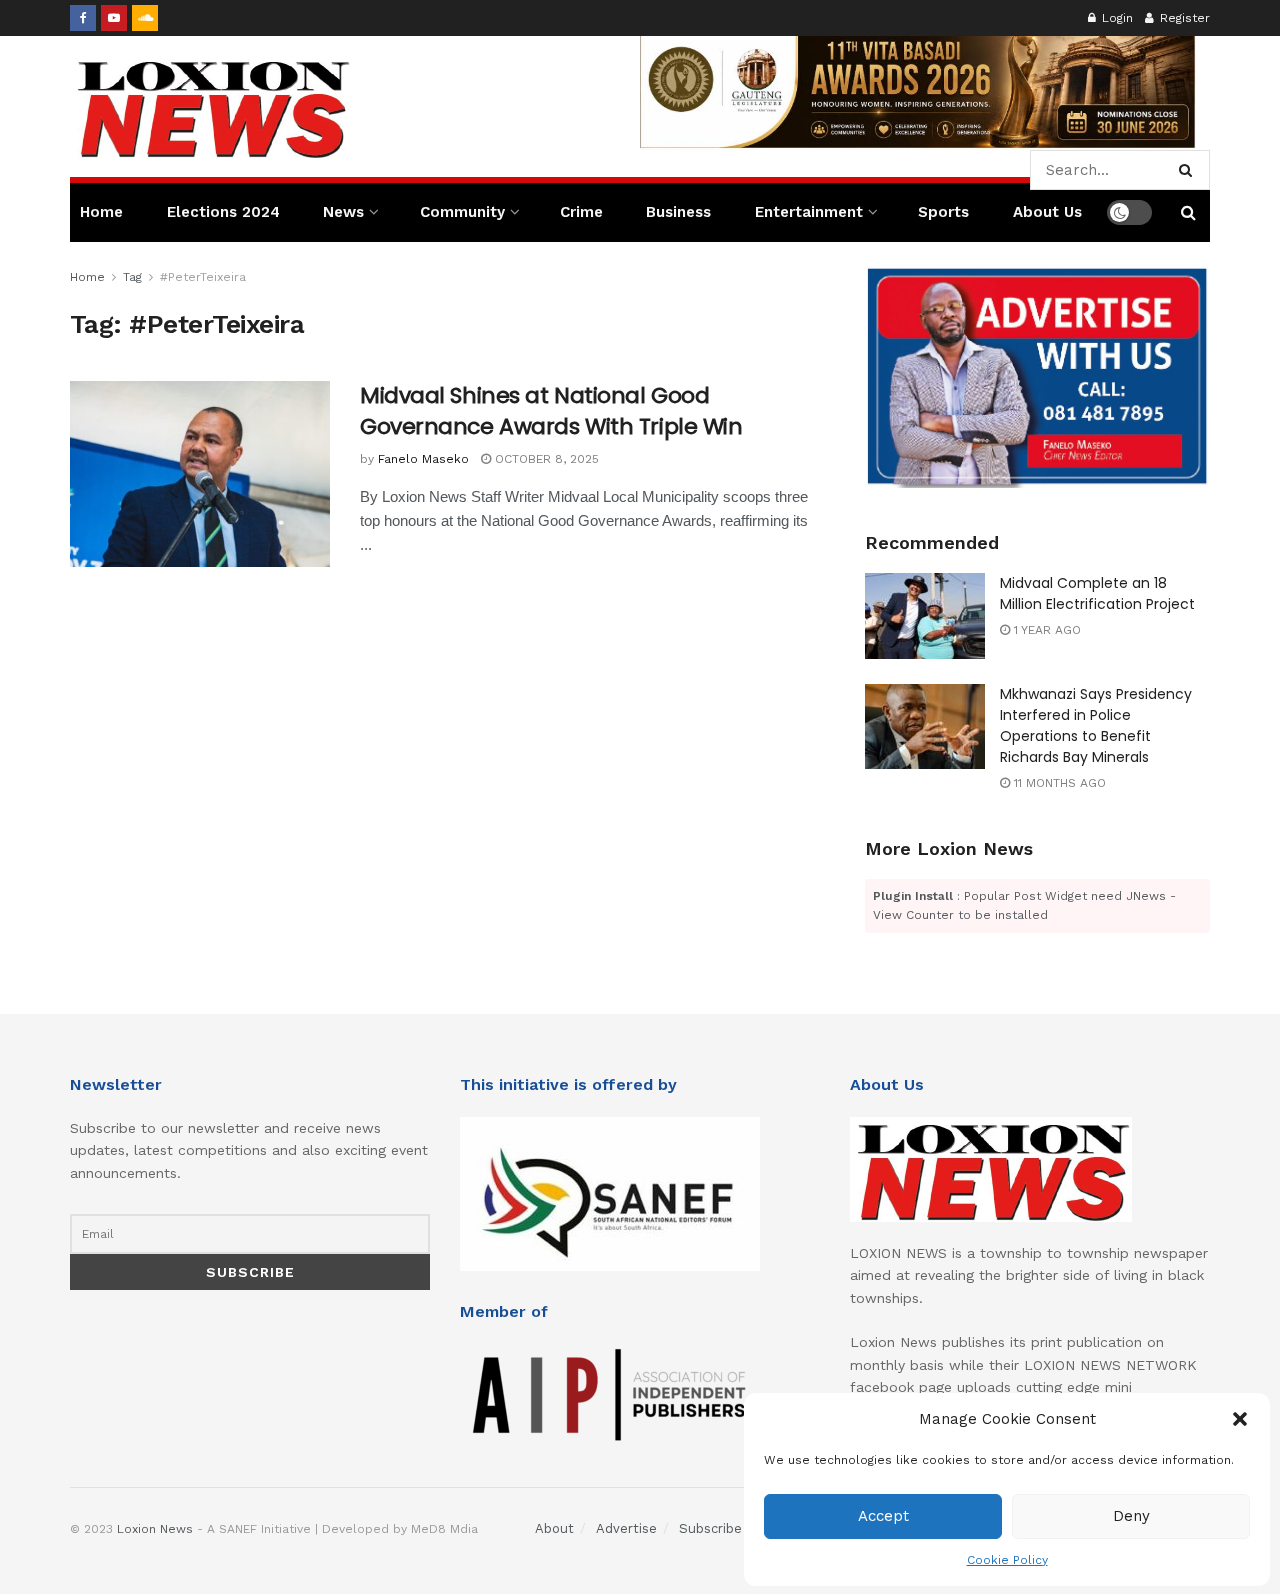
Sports (943, 212)
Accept (883, 1516)
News (343, 212)
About (554, 1528)
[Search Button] (1189, 170)
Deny (1131, 1516)
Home (101, 212)
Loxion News (155, 1529)
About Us (1047, 212)
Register (1183, 18)
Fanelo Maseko (423, 459)
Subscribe (710, 1528)
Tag (132, 277)
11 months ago (1058, 783)
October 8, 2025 (545, 459)
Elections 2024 (223, 212)
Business (678, 212)
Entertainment (809, 212)
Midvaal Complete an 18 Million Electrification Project (1097, 593)
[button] (1240, 1419)
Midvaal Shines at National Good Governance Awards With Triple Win (551, 411)
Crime (581, 212)
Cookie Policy (1007, 1560)
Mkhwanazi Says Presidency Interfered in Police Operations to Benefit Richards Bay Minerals (1096, 725)
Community (462, 212)
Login (1115, 18)
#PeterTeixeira (203, 277)
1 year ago (1045, 630)
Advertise (626, 1528)
